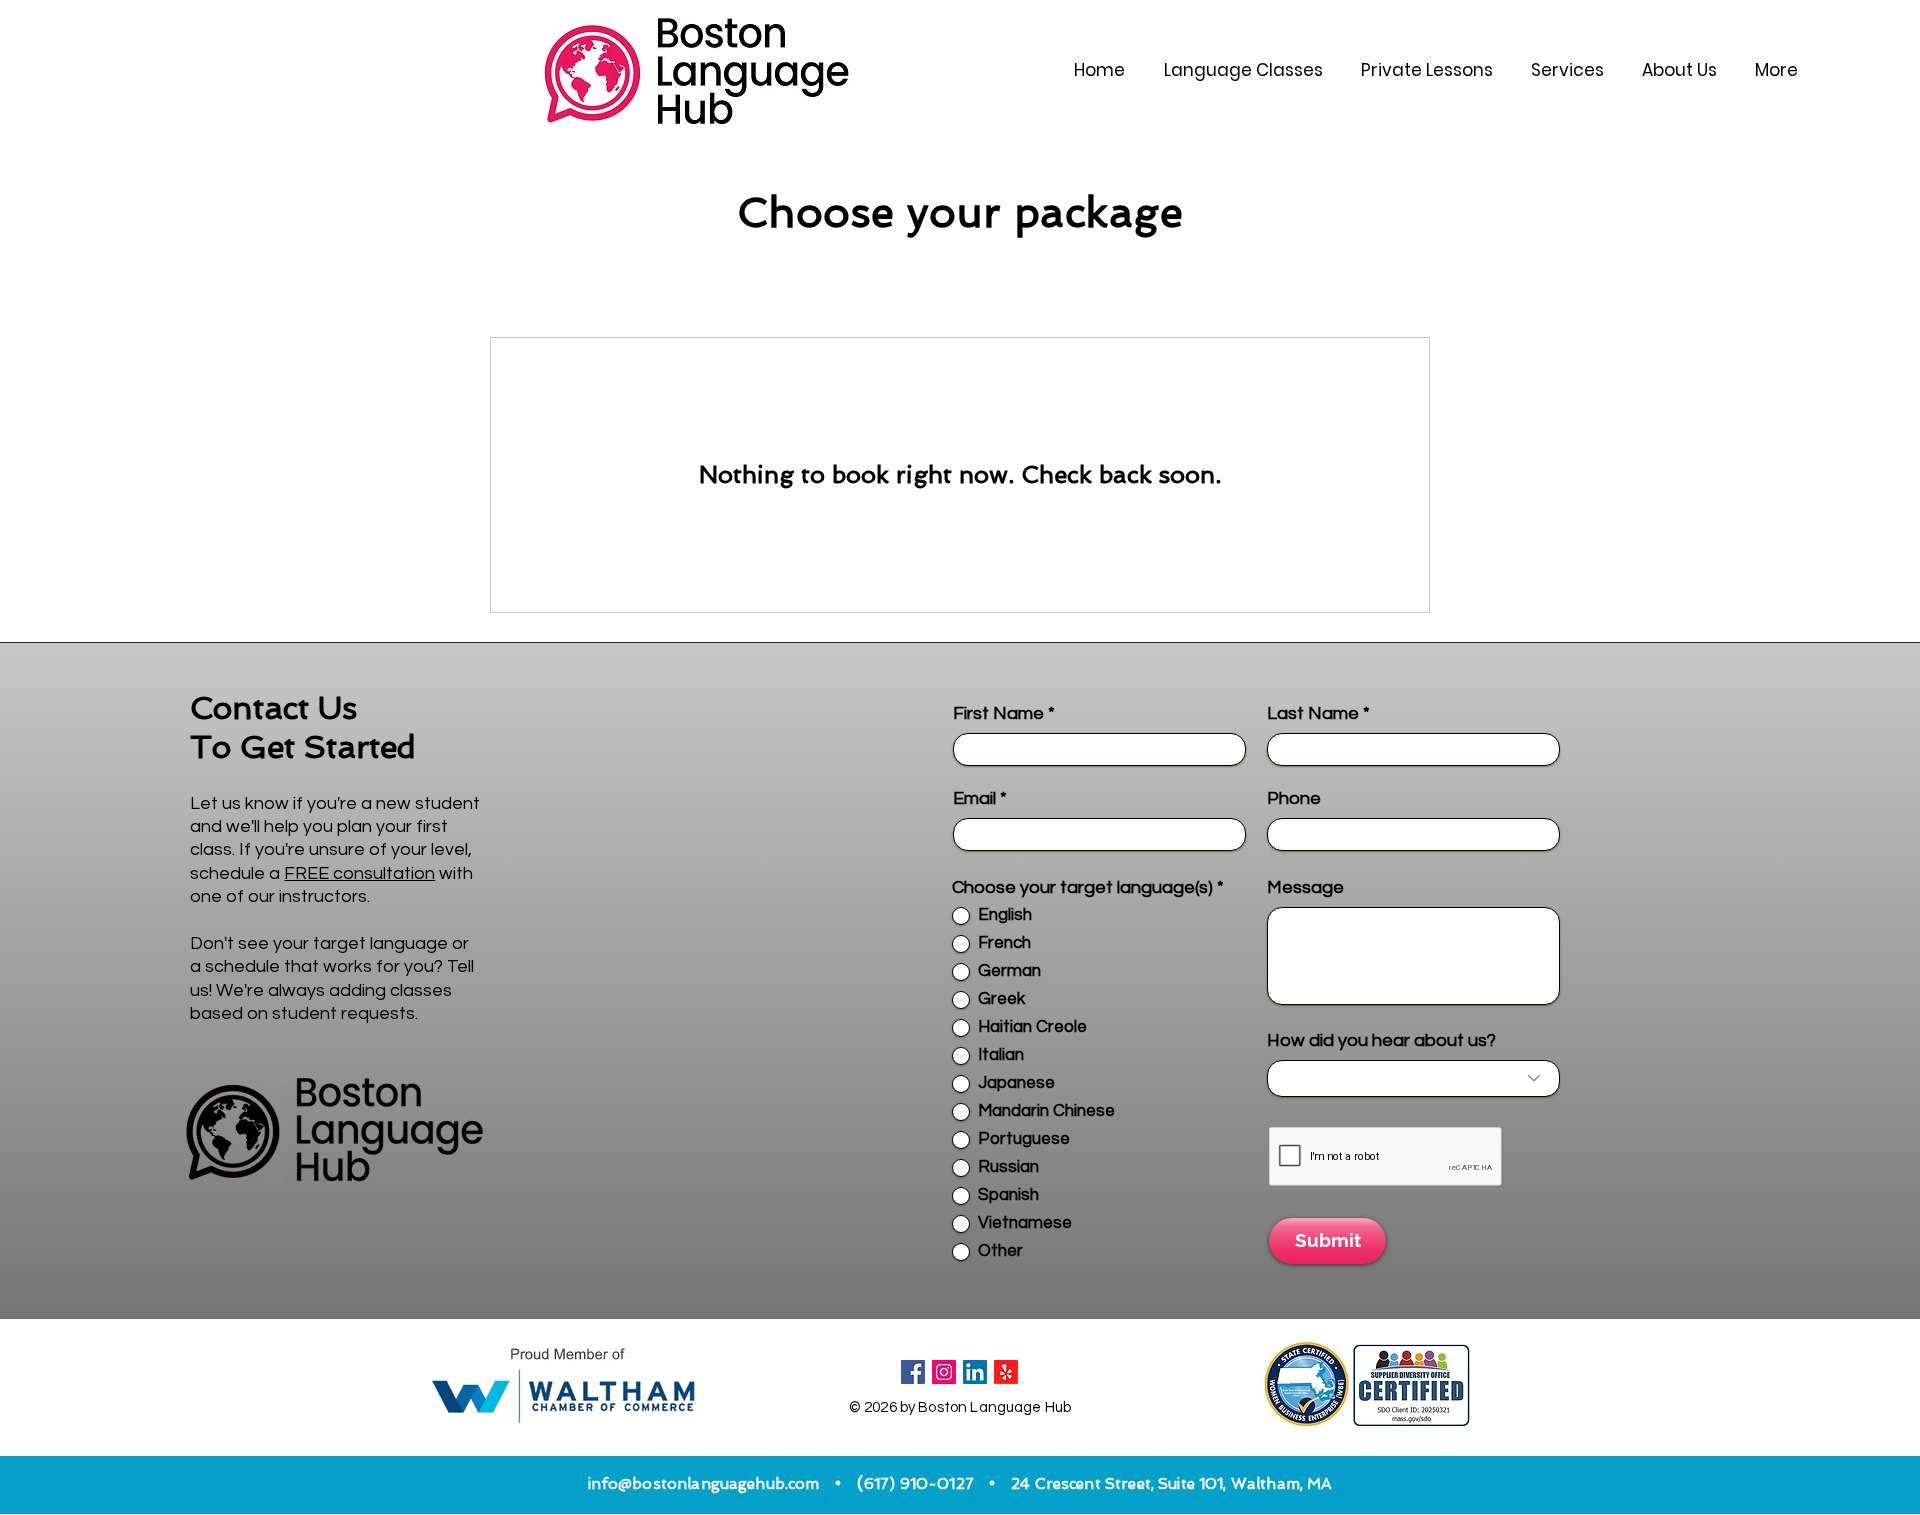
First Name (998, 714)
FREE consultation (359, 873)
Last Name (1313, 714)
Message (1305, 888)
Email (974, 799)
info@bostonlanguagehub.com (704, 1484)
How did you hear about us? (1381, 1041)
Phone (1294, 799)
